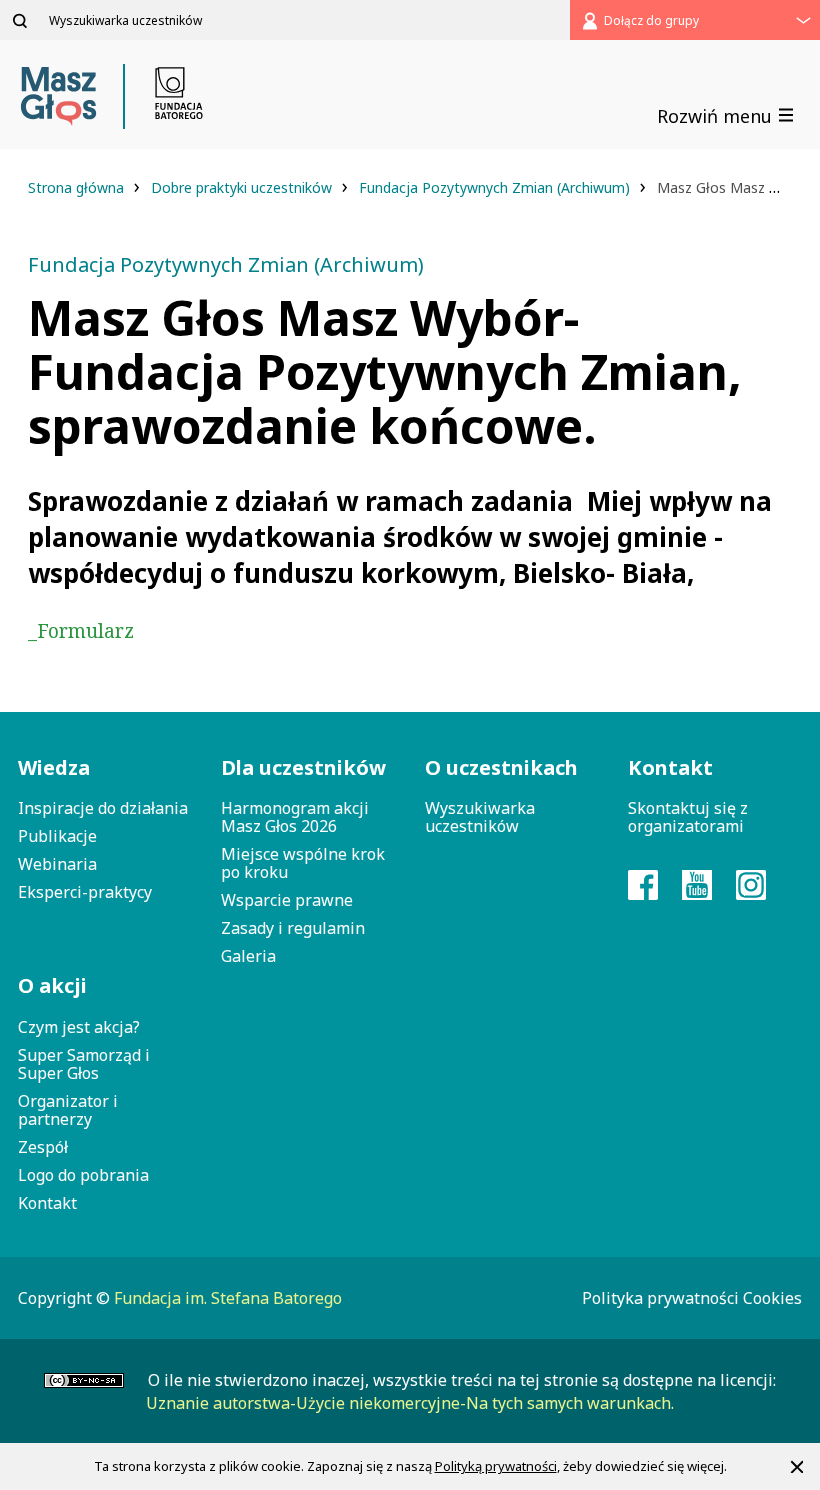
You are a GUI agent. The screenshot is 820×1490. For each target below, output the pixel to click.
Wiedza (54, 767)
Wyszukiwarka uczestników (480, 817)
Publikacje (57, 836)
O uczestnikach (501, 767)
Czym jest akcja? (79, 1027)
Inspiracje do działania (103, 808)
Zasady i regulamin (293, 928)
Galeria (248, 956)
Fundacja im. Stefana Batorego (228, 1298)
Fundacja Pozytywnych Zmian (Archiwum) (496, 187)
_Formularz (81, 631)
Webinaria (57, 864)
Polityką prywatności (496, 1466)
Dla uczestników (303, 767)
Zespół (43, 1147)
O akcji (52, 985)
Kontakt (47, 1203)
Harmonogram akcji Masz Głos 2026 (295, 817)
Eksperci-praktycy (85, 892)
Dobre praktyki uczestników (243, 187)
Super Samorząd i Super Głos (84, 1064)
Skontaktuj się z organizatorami (688, 817)
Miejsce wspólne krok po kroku (303, 863)
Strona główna (78, 187)
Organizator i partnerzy (68, 1110)
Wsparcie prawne (287, 900)
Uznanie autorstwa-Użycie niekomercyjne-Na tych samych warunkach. (410, 1403)
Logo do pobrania (83, 1175)
